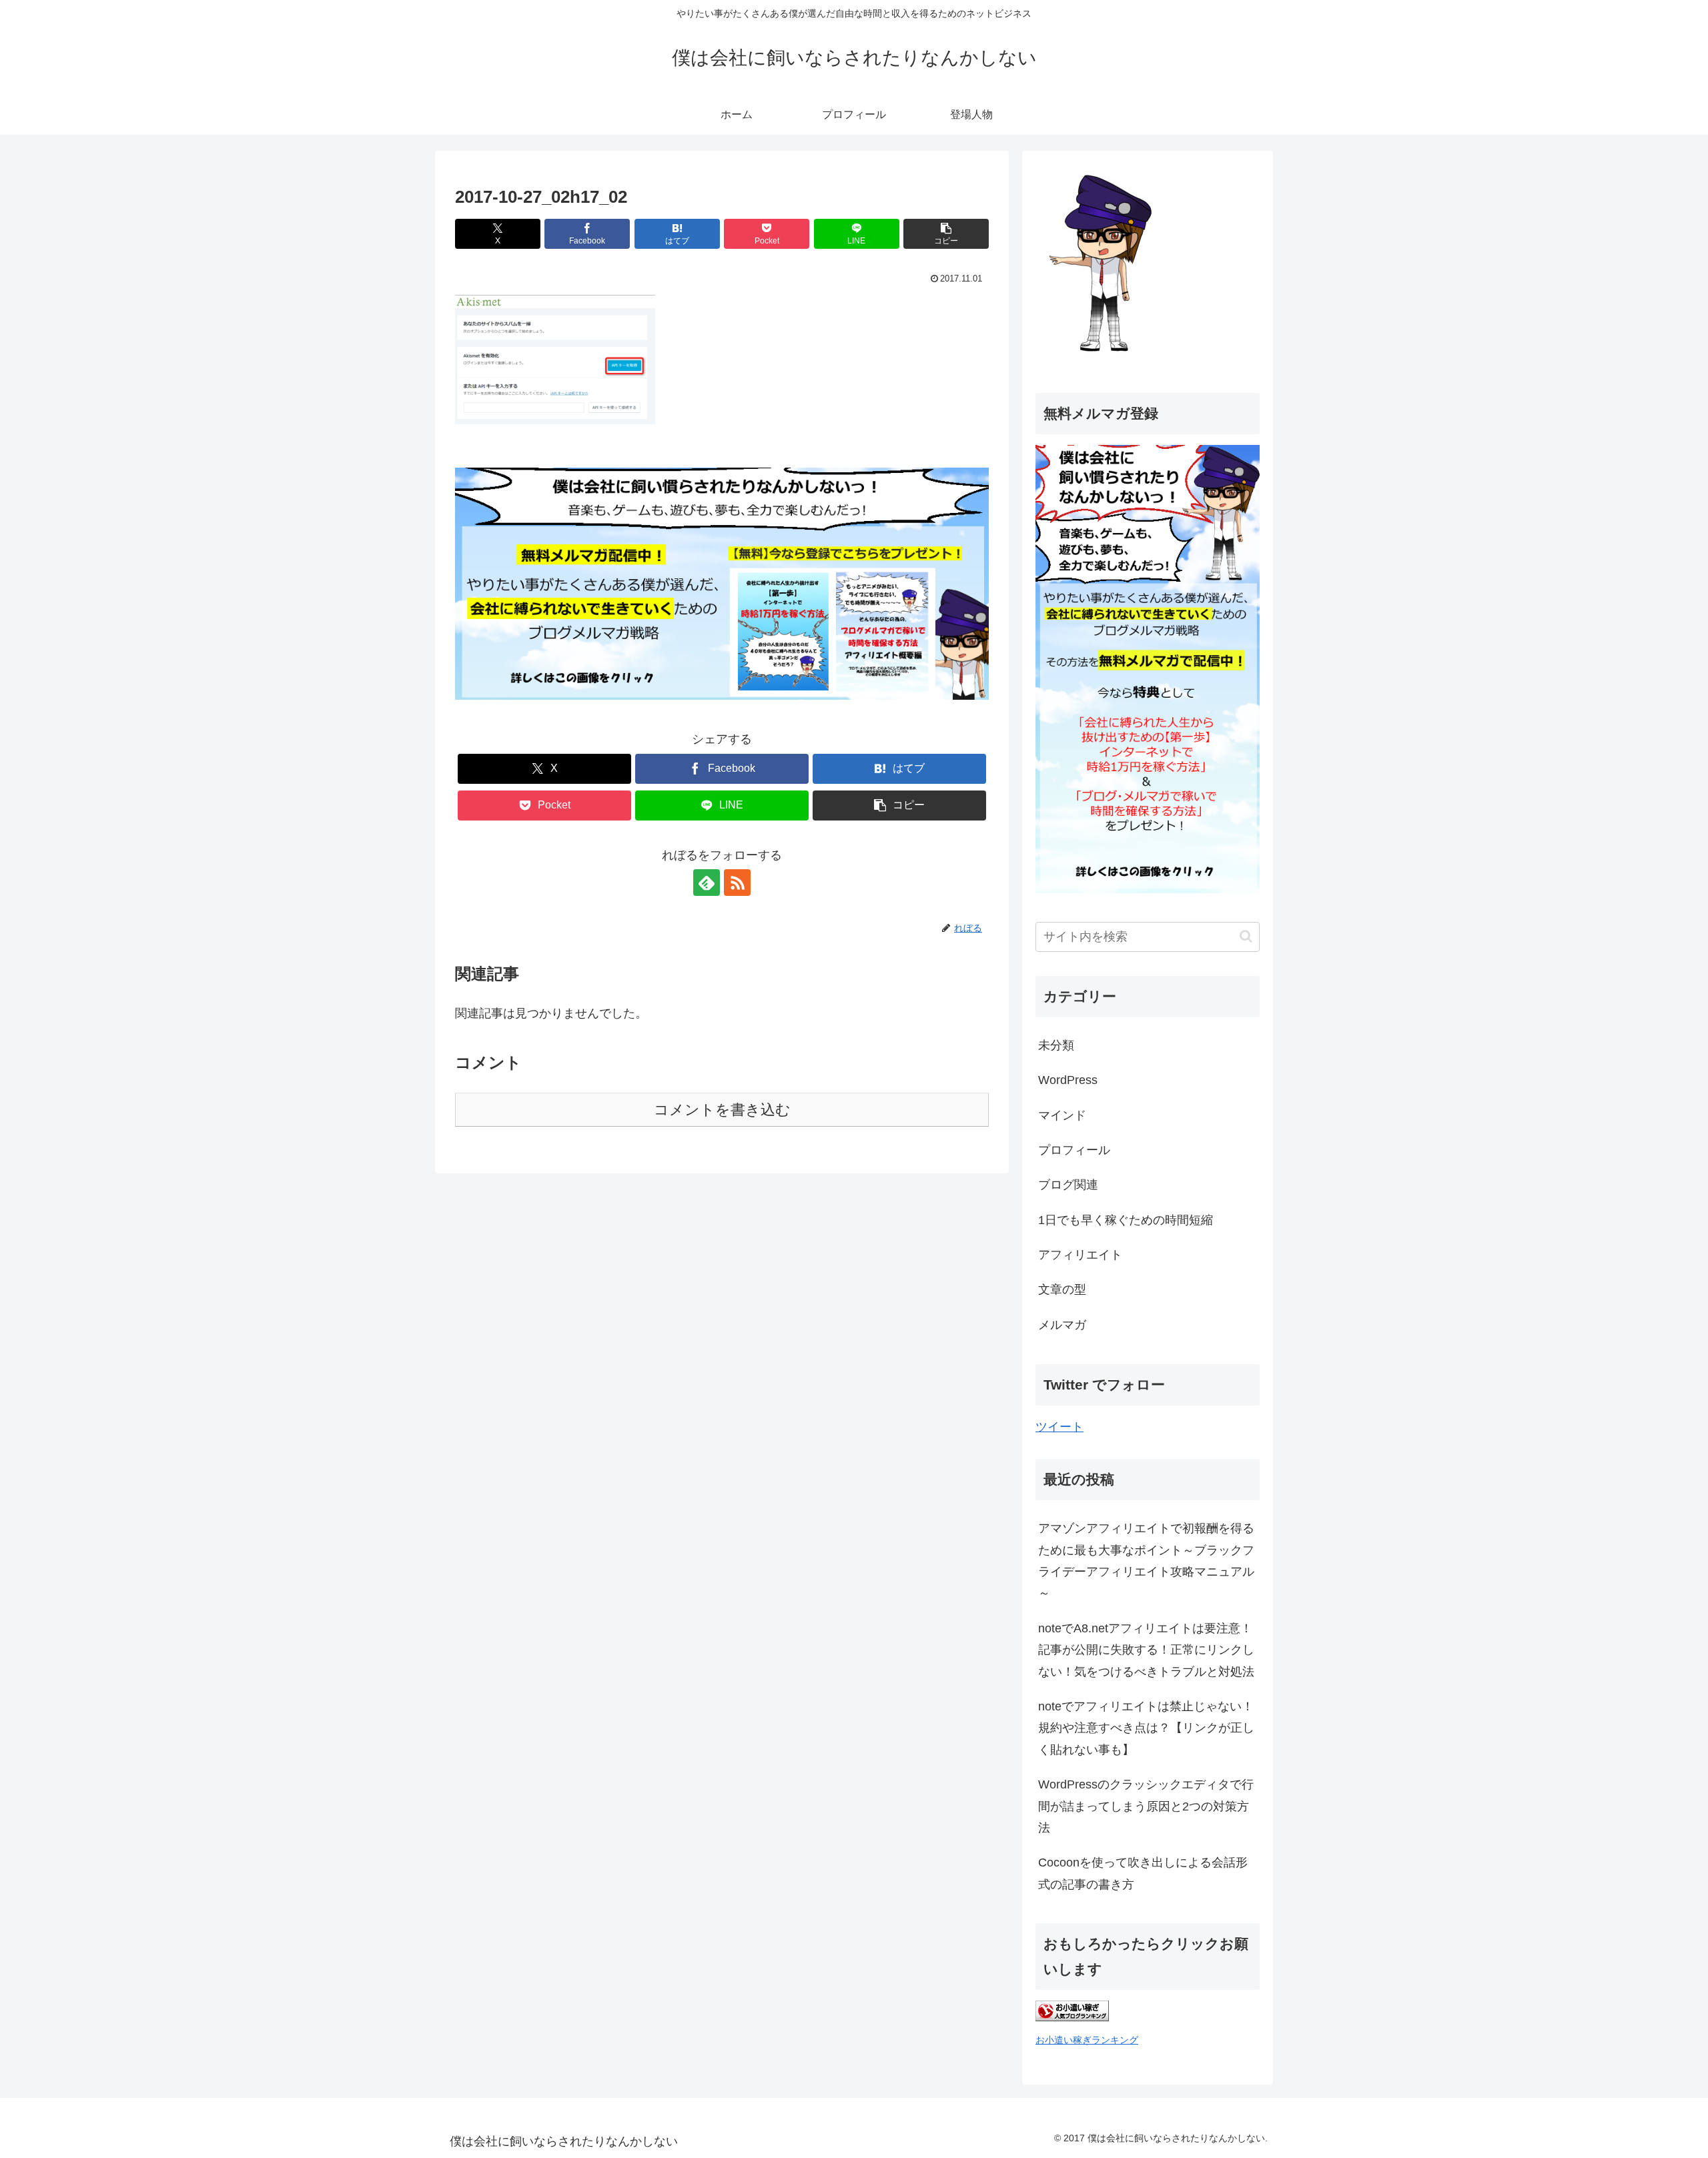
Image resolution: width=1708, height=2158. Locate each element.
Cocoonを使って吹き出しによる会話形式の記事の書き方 (1143, 1873)
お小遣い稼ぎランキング (1087, 2040)
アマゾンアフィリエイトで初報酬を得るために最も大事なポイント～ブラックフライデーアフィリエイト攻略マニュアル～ (1146, 1561)
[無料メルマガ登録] (1148, 889)
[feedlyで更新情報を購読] (707, 883)
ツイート (1059, 1427)
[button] (946, 234)
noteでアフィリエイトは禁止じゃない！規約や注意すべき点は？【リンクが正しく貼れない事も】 (1146, 1728)
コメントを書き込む (722, 1110)
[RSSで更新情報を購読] (737, 883)
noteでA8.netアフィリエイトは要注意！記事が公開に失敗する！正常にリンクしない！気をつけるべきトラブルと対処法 (1146, 1650)
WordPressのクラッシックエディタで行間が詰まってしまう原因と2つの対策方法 (1146, 1806)
